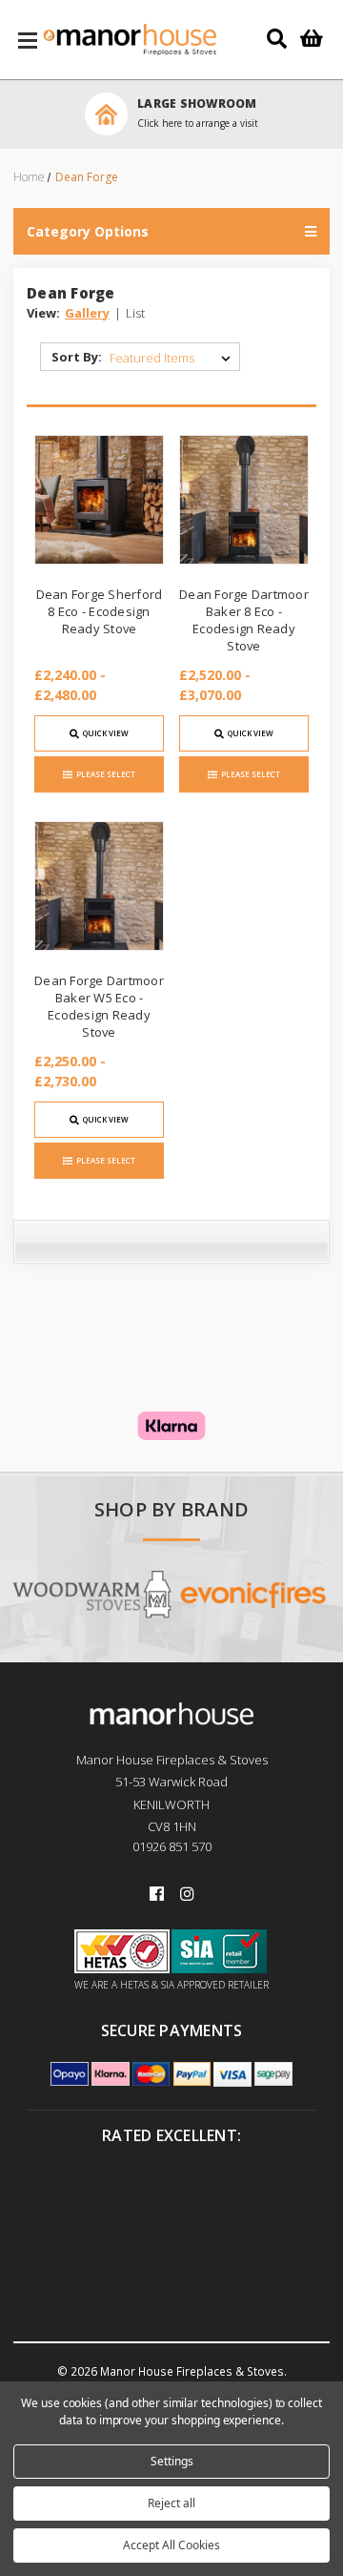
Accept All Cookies (171, 2545)
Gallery (87, 313)
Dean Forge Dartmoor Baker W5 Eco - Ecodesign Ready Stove (99, 1007)
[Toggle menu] (28, 40)
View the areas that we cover (278, 123)
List (135, 313)
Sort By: (77, 357)
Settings (172, 2461)
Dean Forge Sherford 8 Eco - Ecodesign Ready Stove (100, 611)
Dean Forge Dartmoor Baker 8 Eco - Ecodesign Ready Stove (244, 620)
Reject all (171, 2503)
